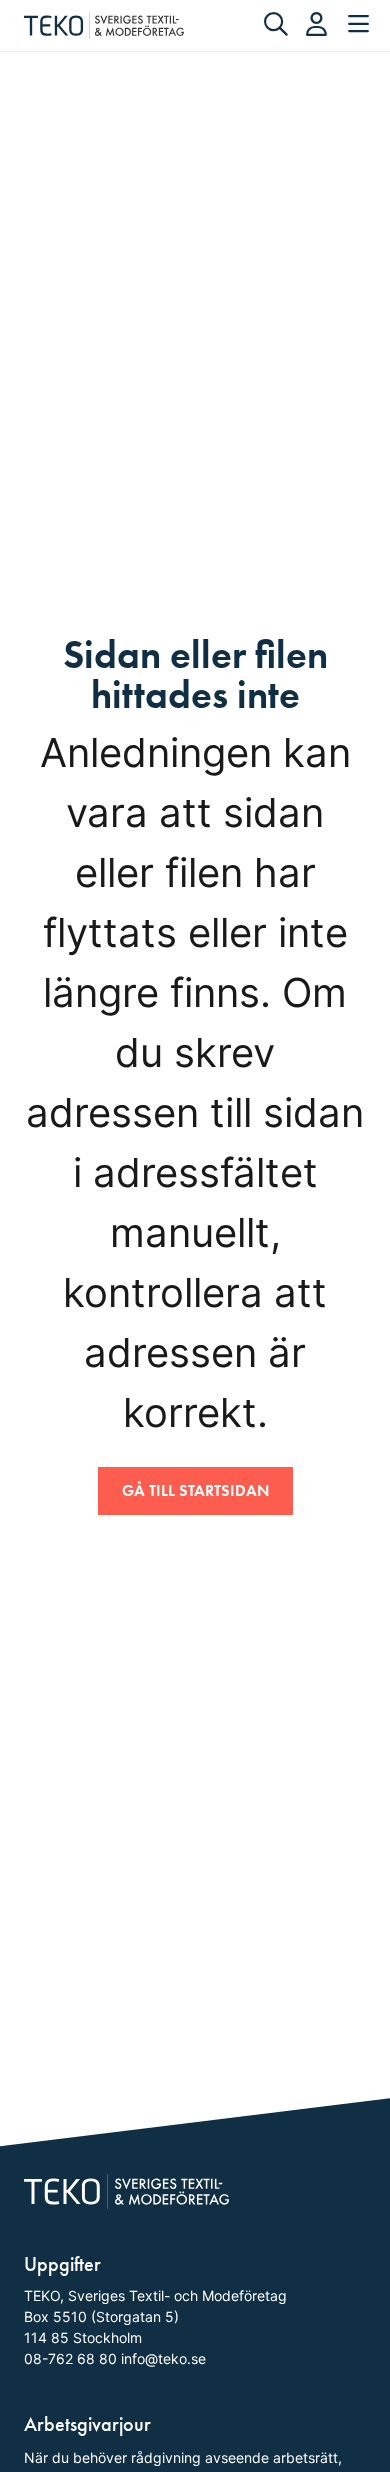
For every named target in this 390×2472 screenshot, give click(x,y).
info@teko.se (163, 2358)
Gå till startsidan (195, 1490)
